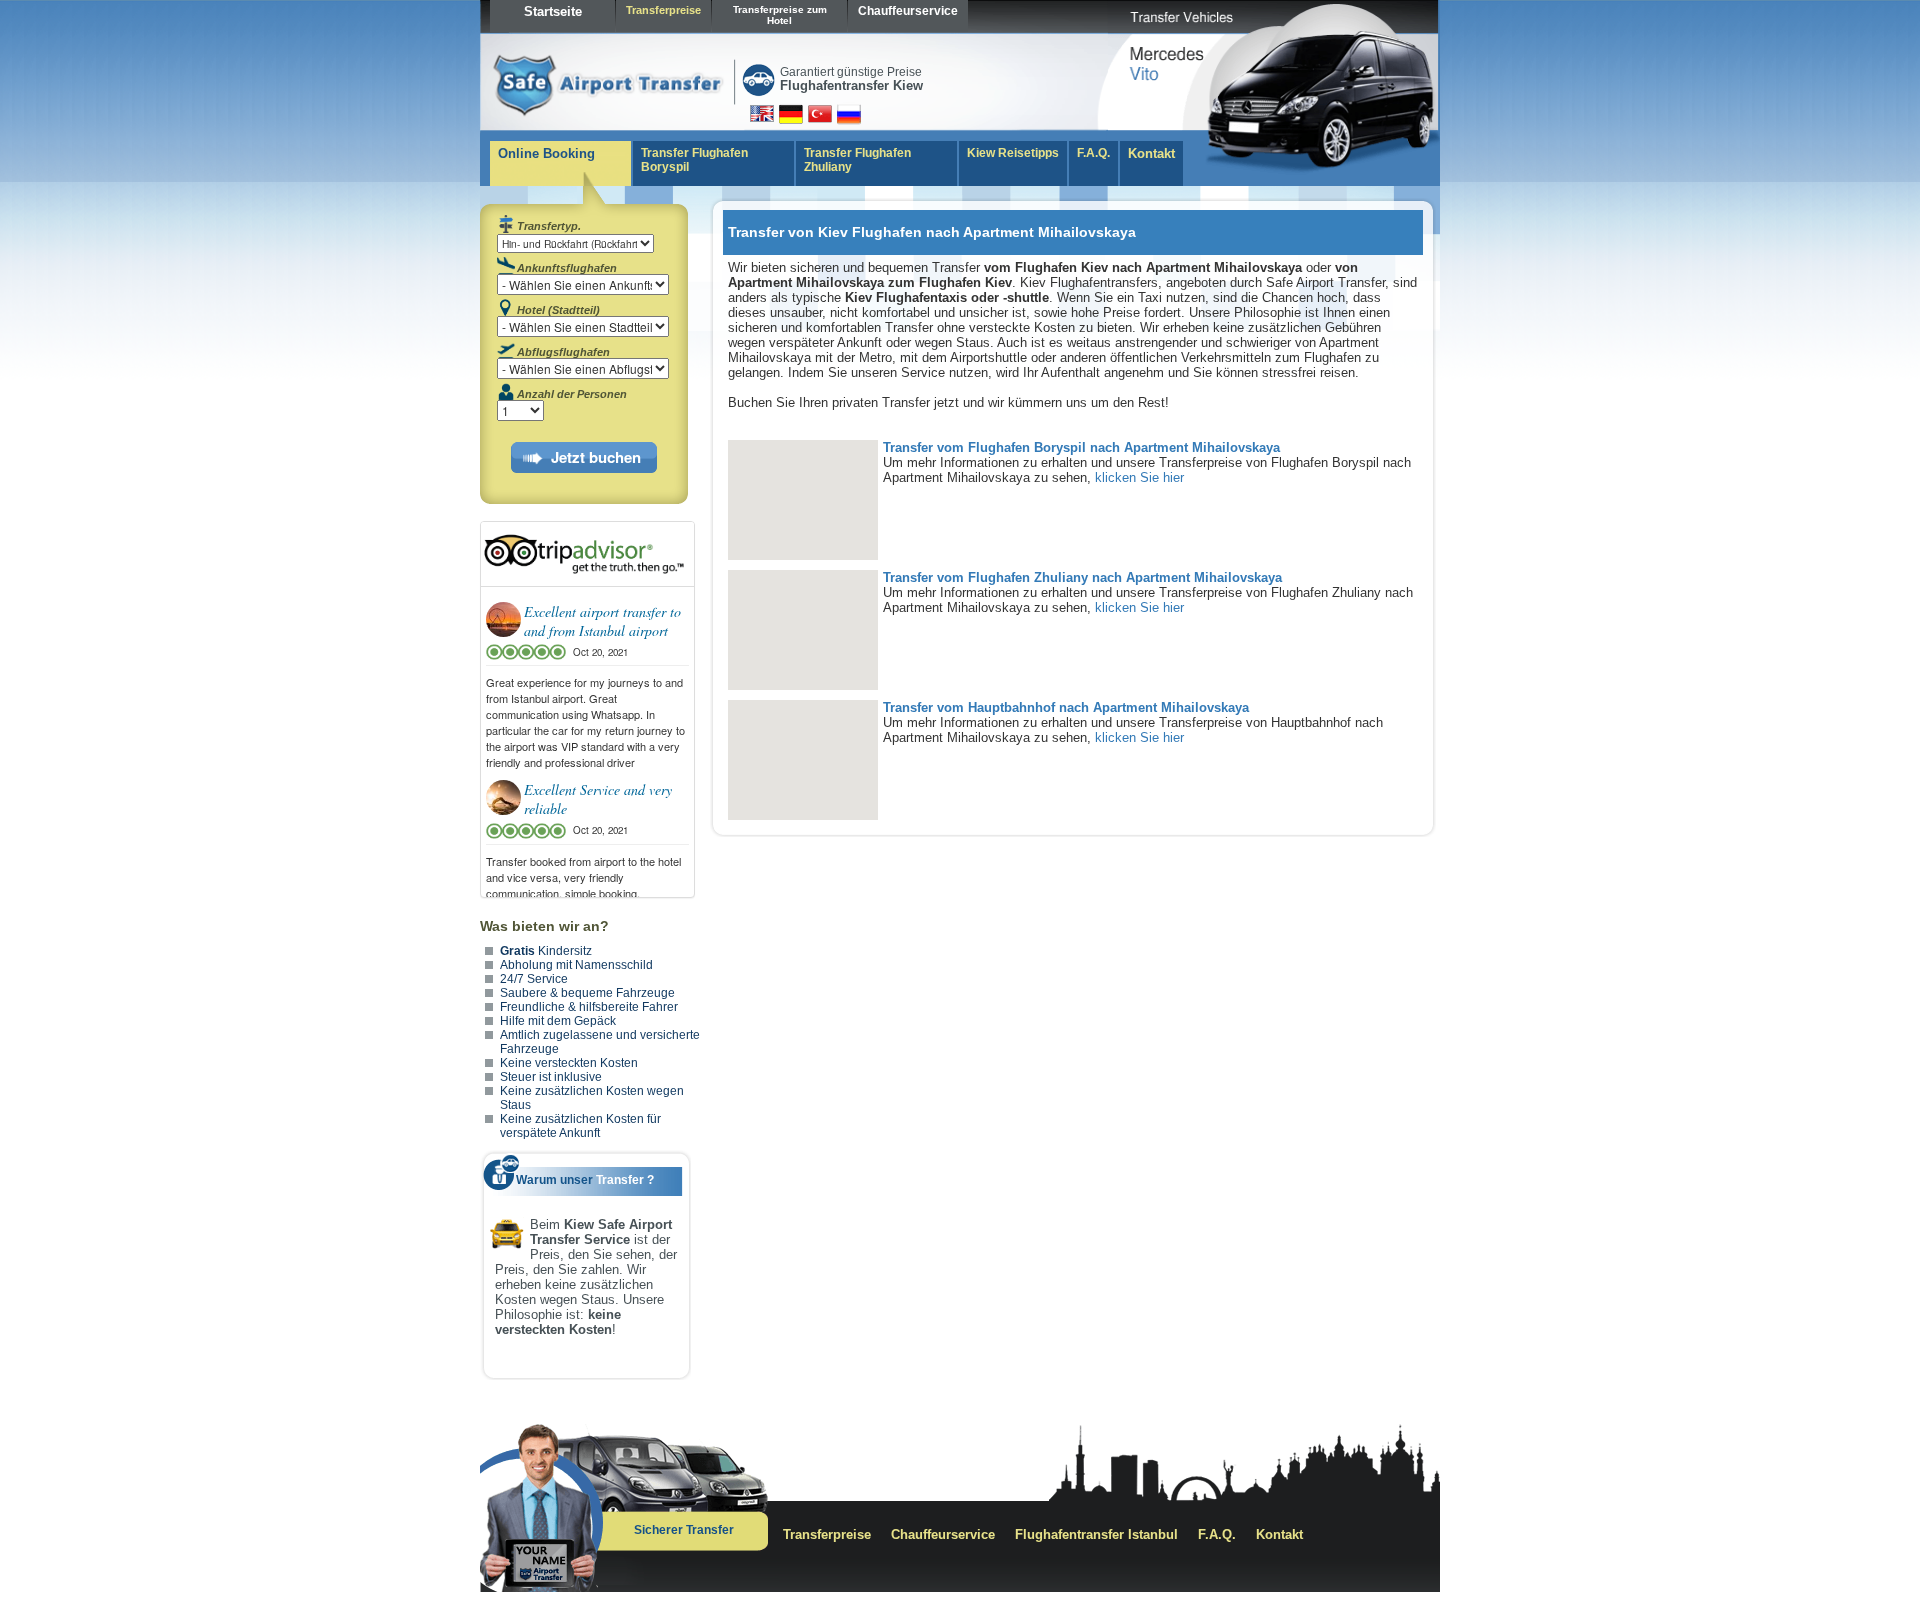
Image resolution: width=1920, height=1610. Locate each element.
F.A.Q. (1093, 153)
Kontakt (1151, 153)
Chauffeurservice (908, 11)
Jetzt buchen (596, 457)
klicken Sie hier (1139, 477)
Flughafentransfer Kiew (851, 85)
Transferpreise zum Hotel (780, 15)
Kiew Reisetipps (1013, 153)
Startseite (553, 11)
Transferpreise (663, 10)
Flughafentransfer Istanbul (1096, 1534)
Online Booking (546, 153)
